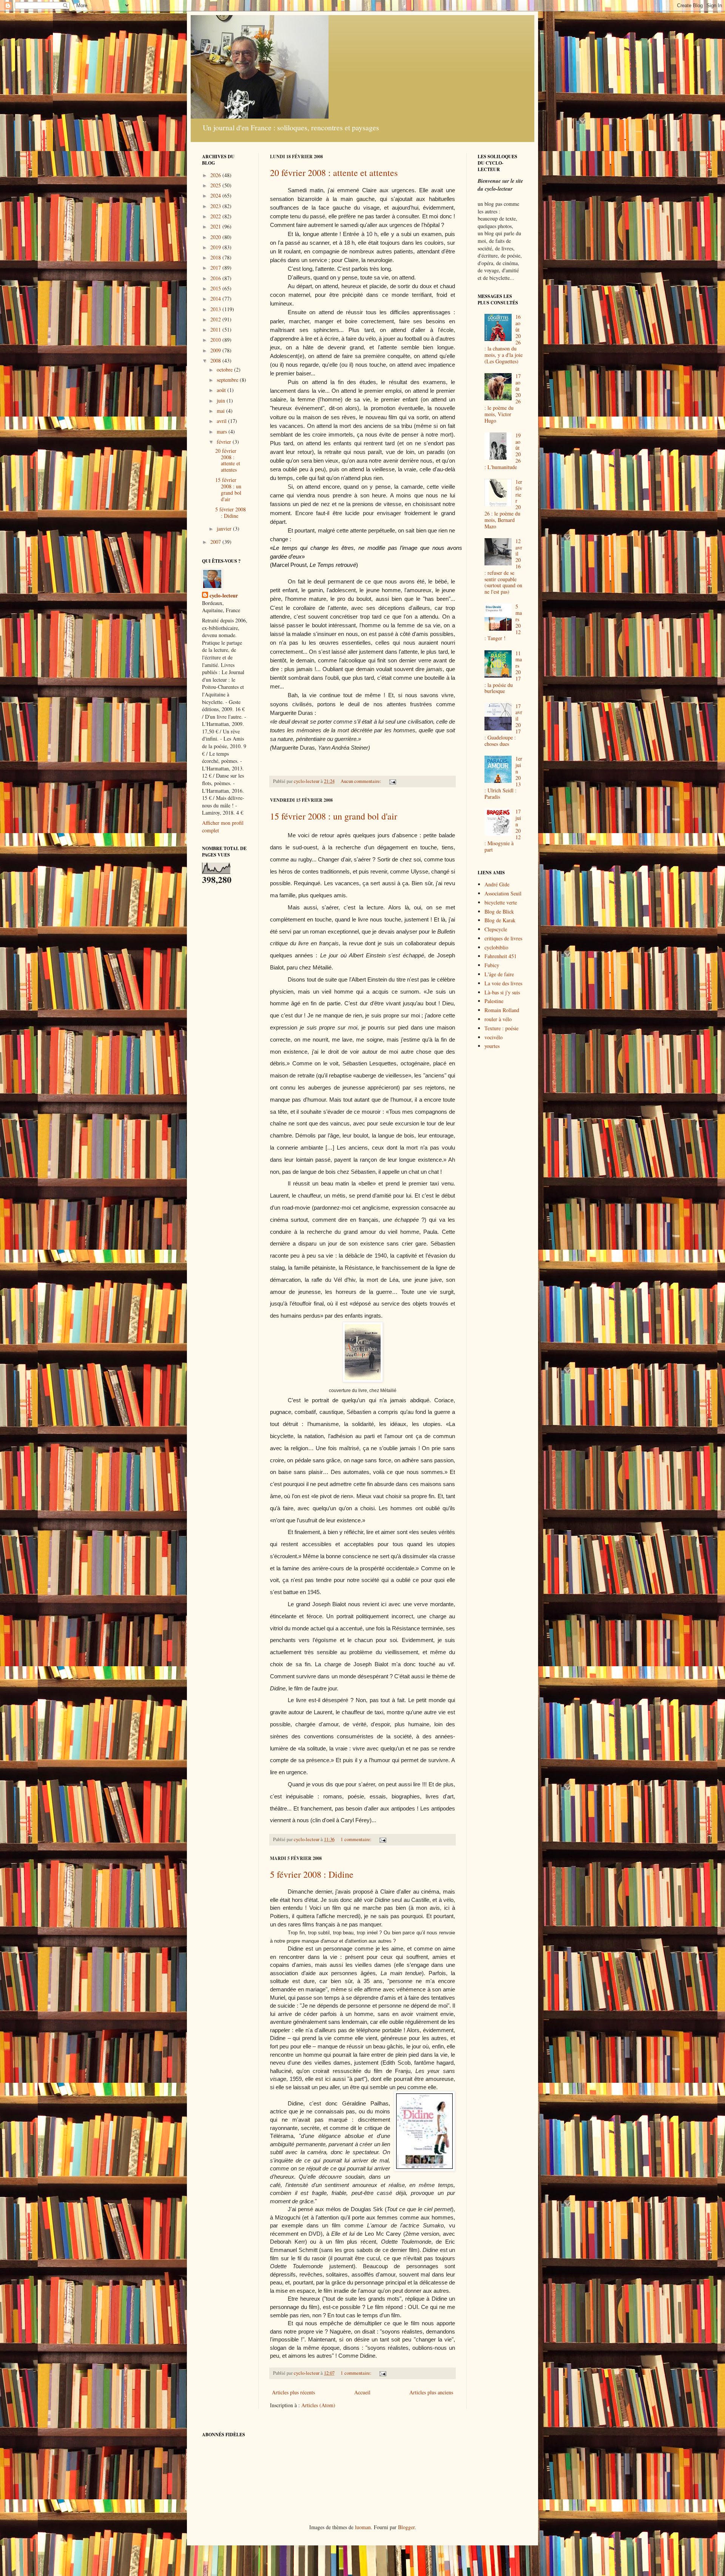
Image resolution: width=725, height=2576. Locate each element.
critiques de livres (503, 938)
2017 (216, 268)
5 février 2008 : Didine (312, 1874)
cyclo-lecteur (224, 596)
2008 (216, 360)
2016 (216, 278)
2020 (216, 237)
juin (222, 401)
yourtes (492, 1046)
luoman (363, 2527)
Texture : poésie (501, 1028)
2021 (216, 226)
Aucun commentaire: (362, 781)
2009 (216, 350)
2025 (216, 185)
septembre (228, 380)
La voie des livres (503, 983)
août (222, 390)
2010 (216, 340)
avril (222, 421)
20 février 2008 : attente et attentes (334, 173)
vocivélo (494, 1037)
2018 (216, 257)
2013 (216, 309)
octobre (225, 370)
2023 (216, 206)
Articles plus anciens (431, 2392)
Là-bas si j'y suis (502, 992)
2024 (216, 195)
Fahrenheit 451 (501, 956)
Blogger (406, 2527)
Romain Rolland (502, 1010)
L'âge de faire (499, 974)
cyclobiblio (496, 947)
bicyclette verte (501, 902)
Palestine (494, 1001)
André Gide (497, 884)
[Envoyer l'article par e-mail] (392, 781)
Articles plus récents (293, 2392)
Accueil (362, 2392)
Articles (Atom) (318, 2405)
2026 (216, 175)
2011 (216, 330)
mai (221, 411)
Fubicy (492, 965)
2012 (216, 319)
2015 (216, 288)
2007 (216, 542)
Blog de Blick (499, 911)
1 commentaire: (357, 1839)
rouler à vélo (498, 1019)
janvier (225, 529)
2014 (216, 299)
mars (223, 431)
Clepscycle (496, 929)
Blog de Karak (500, 920)
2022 (216, 216)
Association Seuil (503, 893)
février (225, 442)
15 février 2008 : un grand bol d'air (334, 816)
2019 (216, 247)
